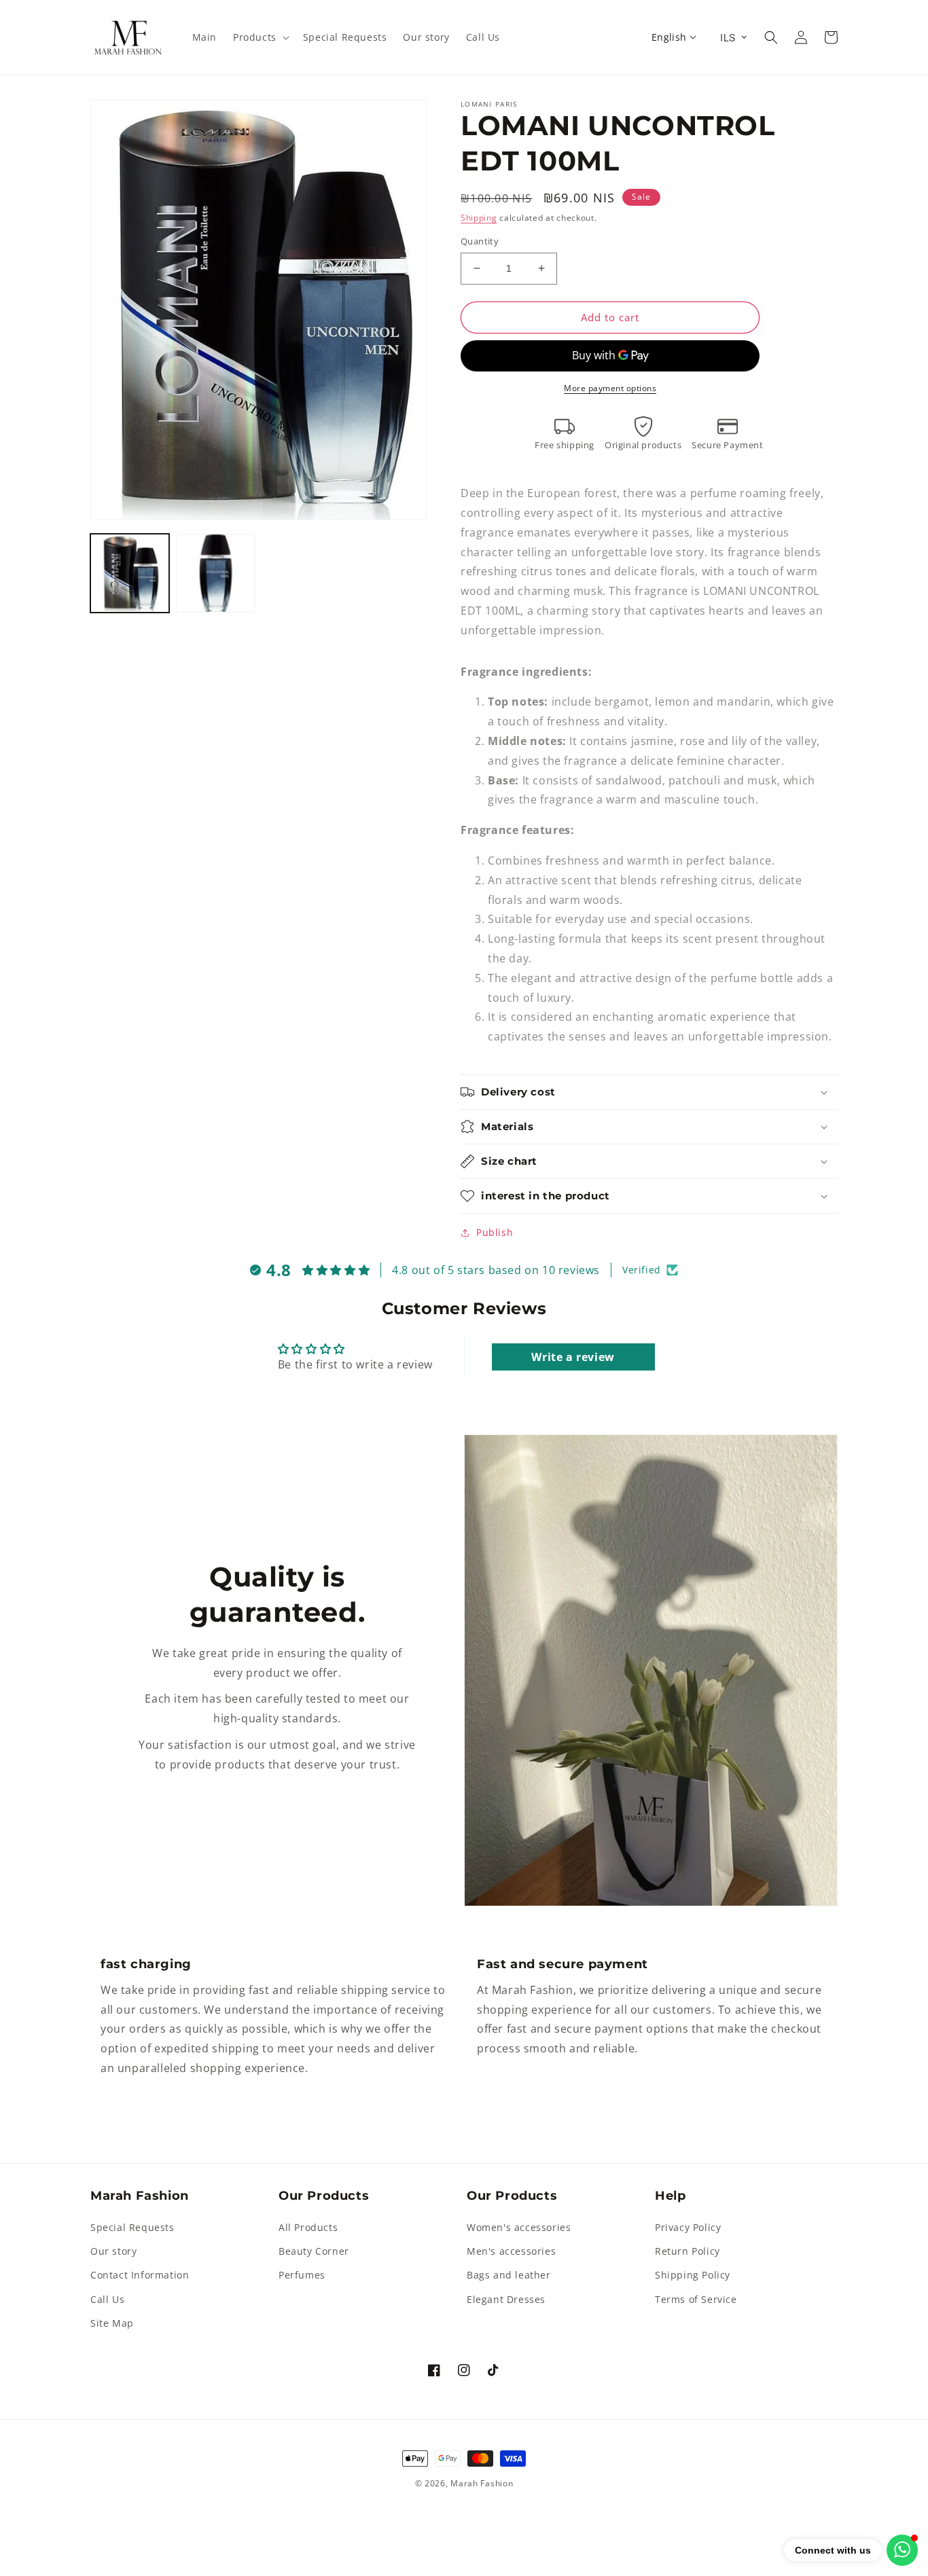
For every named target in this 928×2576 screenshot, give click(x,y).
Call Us (107, 2299)
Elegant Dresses (506, 2299)
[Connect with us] (902, 2550)
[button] (260, 37)
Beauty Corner (314, 2251)
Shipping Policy (693, 2275)
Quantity (480, 241)
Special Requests (132, 2227)
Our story (113, 2251)
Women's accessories (519, 2227)
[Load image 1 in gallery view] (130, 573)
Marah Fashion (482, 2483)
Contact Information (140, 2275)
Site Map (112, 2323)
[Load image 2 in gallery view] (215, 573)
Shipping (479, 218)
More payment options (610, 388)
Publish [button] (495, 1232)
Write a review (573, 1357)
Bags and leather (509, 2275)
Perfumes (302, 2275)
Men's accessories (511, 2251)
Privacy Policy (688, 2227)
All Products (308, 2227)
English (669, 37)
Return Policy (688, 2251)
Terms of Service (696, 2299)
